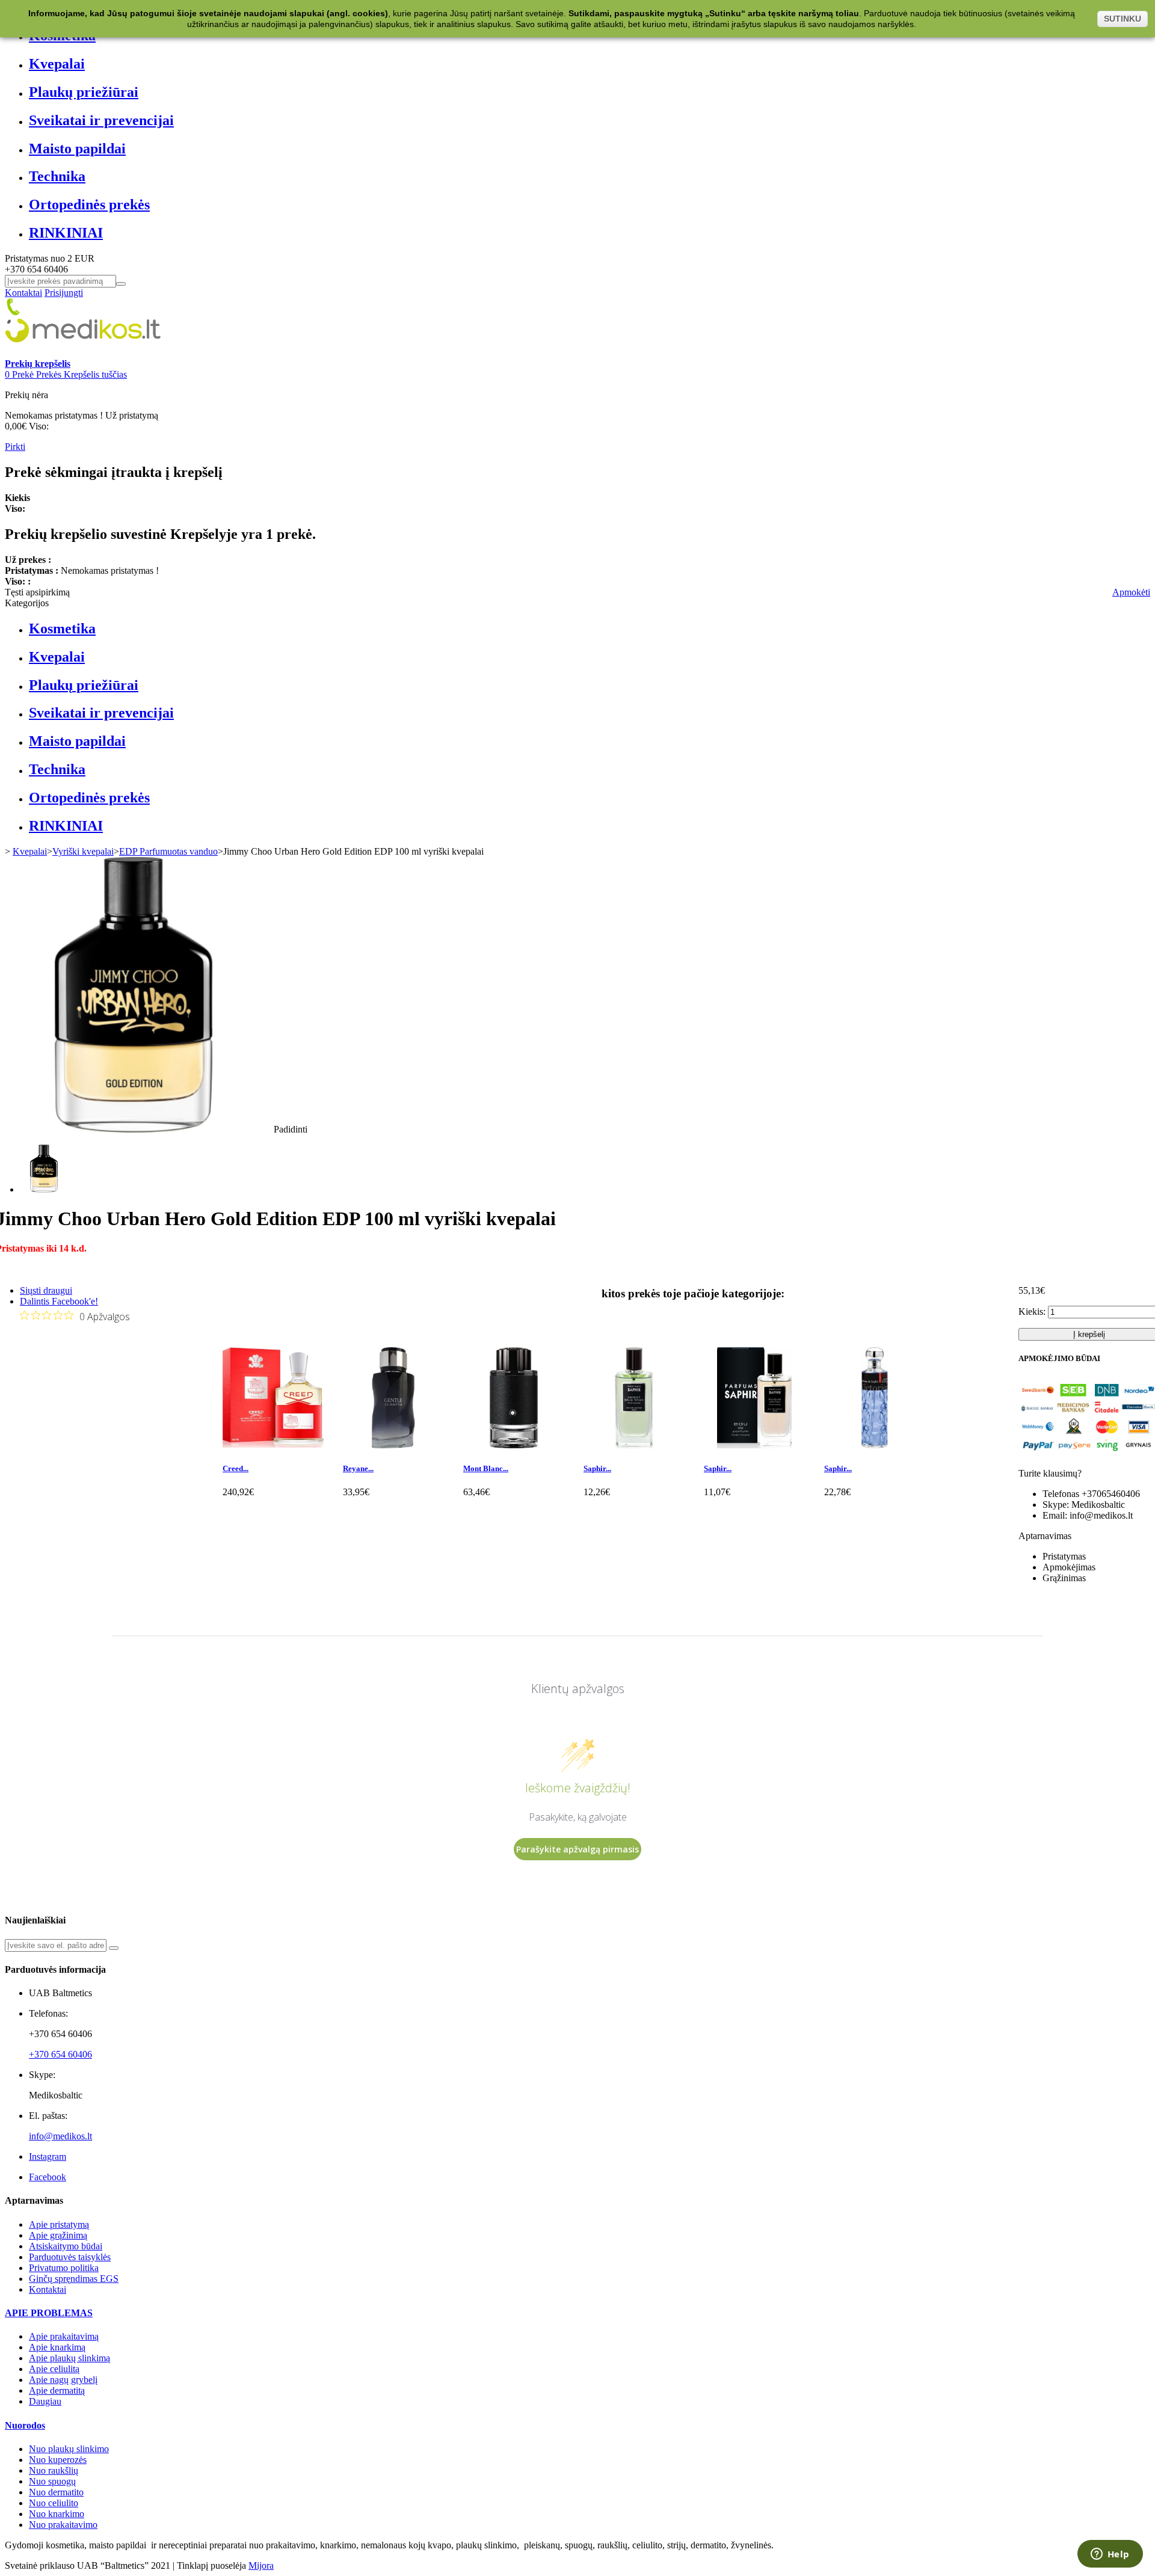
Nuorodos (25, 2425)
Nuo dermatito (56, 2492)
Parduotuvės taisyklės (70, 2257)
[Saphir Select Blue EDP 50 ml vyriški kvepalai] (634, 1445)
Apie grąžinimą (58, 2235)
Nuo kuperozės (58, 2460)
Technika (57, 176)
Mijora (261, 2565)
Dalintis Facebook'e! (59, 1301)
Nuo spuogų (52, 2481)
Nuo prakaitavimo (63, 2525)
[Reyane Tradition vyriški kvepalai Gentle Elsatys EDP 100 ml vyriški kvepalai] (393, 1445)
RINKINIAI (66, 233)
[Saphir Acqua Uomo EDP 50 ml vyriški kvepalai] (754, 1445)
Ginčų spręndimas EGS (74, 2279)
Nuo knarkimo (57, 2514)
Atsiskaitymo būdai (66, 2246)
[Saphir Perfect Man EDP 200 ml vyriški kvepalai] (875, 1445)
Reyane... (358, 1468)
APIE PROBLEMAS (49, 2313)
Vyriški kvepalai (83, 851)
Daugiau (45, 2401)
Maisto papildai (77, 149)
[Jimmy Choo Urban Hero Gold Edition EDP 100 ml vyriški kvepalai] (44, 1189)
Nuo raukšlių (54, 2470)
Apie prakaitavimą (64, 2336)
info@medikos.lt (60, 2136)
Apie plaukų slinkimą (69, 2358)
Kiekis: (1032, 1311)
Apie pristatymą (59, 2224)
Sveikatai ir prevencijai (101, 120)
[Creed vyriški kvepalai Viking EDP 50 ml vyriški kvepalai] (273, 1445)
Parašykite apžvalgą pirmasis (577, 1849)
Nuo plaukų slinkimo (69, 2449)
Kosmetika (62, 629)
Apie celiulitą (54, 2369)
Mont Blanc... (486, 1468)
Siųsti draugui (46, 1290)
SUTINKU (1123, 19)
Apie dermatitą (57, 2390)
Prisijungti (64, 293)
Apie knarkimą (57, 2347)
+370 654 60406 (60, 2054)
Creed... (236, 1468)
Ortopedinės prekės (89, 204)
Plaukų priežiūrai (84, 92)
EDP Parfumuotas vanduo (168, 851)
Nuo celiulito (54, 2503)
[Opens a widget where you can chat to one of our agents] (1110, 2555)
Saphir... (597, 1468)
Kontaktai (23, 293)
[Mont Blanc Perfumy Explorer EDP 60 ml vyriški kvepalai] (514, 1445)
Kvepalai (57, 64)
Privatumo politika (64, 2268)
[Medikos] (83, 353)
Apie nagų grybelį (63, 2380)
